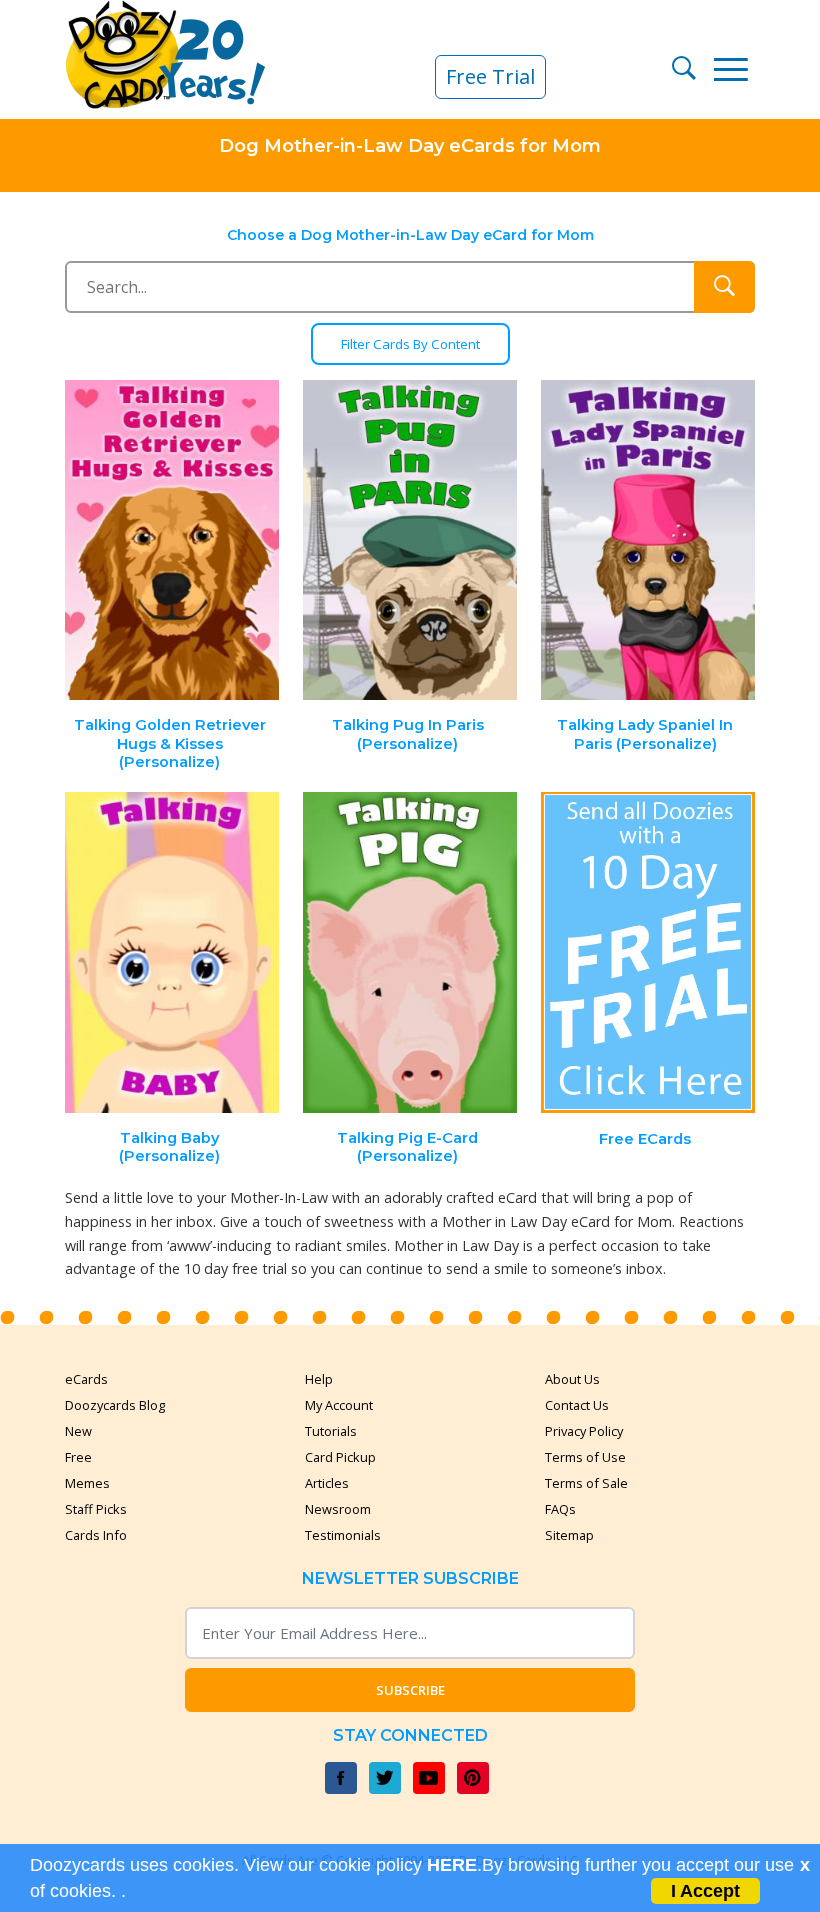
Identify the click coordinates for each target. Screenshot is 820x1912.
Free (78, 1457)
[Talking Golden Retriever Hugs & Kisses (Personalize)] (173, 540)
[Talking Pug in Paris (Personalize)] (410, 540)
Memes (87, 1483)
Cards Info (96, 1535)
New (78, 1431)
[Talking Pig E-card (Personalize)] (410, 952)
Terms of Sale (586, 1483)
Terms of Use (585, 1457)
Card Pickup (340, 1457)
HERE (452, 1865)
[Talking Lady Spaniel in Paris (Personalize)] (648, 540)
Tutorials (331, 1431)
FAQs (560, 1509)
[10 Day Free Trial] (648, 952)
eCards (86, 1379)
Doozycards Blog (115, 1405)
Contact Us (577, 1405)
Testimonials (343, 1535)
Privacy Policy (584, 1431)
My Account (339, 1405)
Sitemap (569, 1535)
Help (319, 1379)
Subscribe (410, 1690)
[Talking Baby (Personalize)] (173, 952)
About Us (572, 1379)
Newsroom (338, 1509)
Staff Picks (96, 1509)
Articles (327, 1483)
